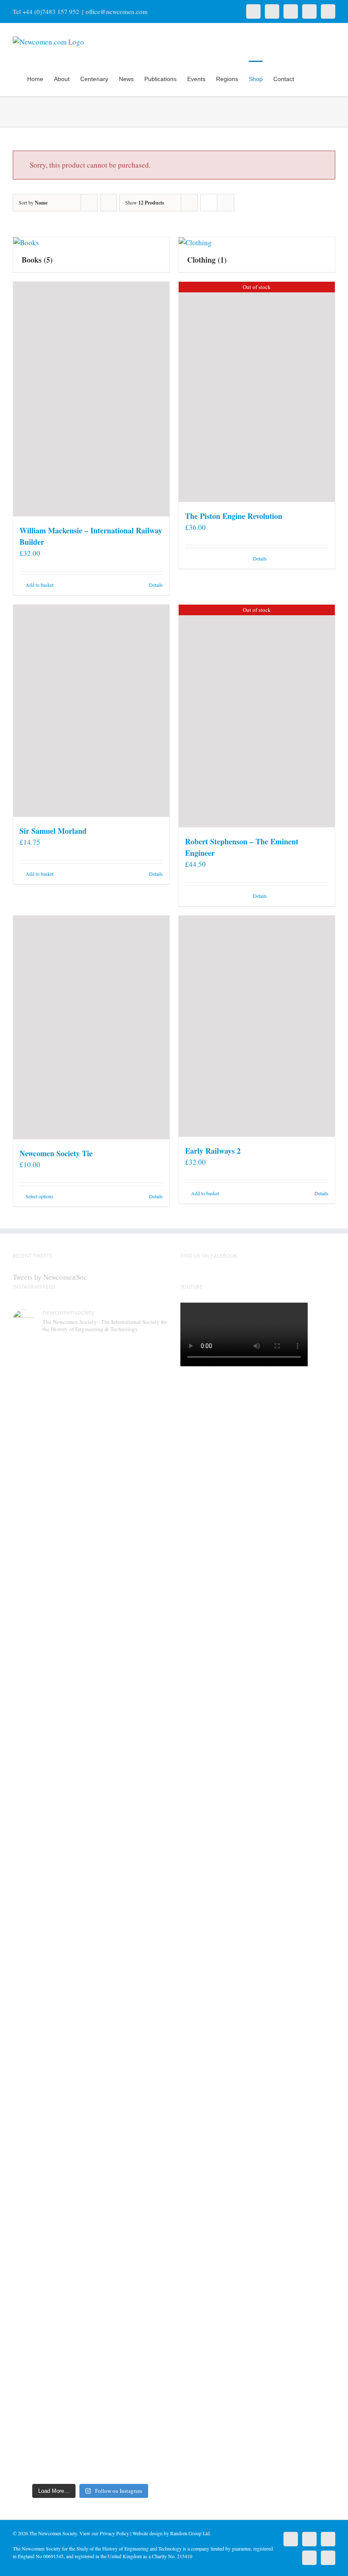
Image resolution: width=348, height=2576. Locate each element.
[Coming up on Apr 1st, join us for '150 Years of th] (70, 1975)
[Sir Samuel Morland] (91, 711)
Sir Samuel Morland (53, 831)
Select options (39, 1196)
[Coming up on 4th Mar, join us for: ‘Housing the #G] (70, 2325)
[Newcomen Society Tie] (91, 1027)
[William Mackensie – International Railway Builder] (91, 399)
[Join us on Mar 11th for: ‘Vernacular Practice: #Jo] (31, 2325)
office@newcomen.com (117, 11)
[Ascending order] (108, 203)
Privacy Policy (114, 2533)
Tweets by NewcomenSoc (50, 1277)
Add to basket (39, 585)
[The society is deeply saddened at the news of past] (150, 1522)
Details (156, 585)
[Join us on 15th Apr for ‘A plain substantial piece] (31, 1964)
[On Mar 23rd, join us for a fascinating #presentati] (110, 1953)
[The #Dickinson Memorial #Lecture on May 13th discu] (70, 1559)
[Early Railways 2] (257, 1026)
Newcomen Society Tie (56, 1153)
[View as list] (226, 203)
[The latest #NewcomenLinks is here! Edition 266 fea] (31, 1500)
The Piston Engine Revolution (234, 516)
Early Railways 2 (213, 1151)
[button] (322, 78)
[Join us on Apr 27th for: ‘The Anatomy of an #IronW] (110, 1516)
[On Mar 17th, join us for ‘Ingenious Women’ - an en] (150, 1931)
